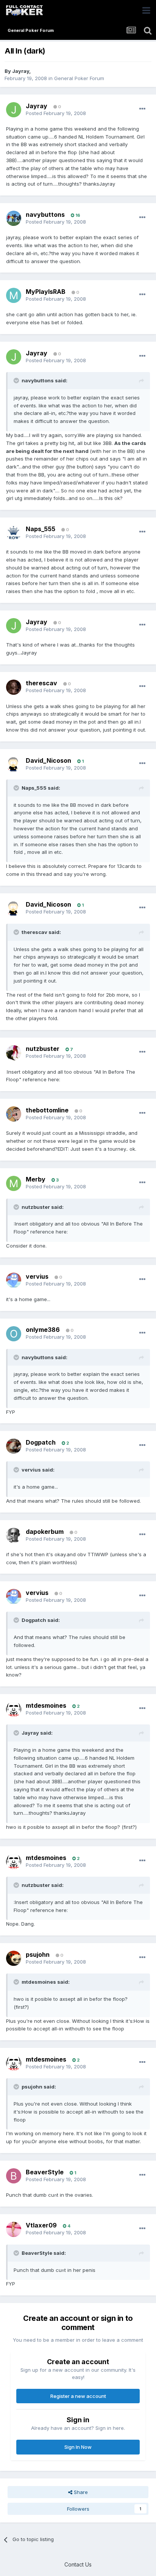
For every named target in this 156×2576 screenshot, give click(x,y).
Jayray (21, 71)
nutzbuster (43, 1049)
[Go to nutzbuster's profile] (14, 1053)
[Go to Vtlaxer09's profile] (14, 2229)
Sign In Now (78, 2447)
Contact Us (78, 2564)
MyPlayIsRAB (46, 292)
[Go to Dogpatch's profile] (14, 1446)
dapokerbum (45, 1532)
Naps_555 (41, 529)
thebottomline (47, 1110)
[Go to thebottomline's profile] (14, 1114)
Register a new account (78, 2396)
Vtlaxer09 (41, 2225)
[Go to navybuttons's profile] (14, 218)
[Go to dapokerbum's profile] (14, 1535)
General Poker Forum (79, 78)
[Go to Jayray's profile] (14, 110)
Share (80, 2492)
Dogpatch (41, 1442)
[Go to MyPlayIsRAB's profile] (14, 295)
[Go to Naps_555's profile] (14, 533)
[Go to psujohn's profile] (14, 1958)
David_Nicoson (48, 760)
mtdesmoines (46, 1705)
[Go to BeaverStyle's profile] (14, 2176)
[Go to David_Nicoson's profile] (14, 764)
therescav (41, 683)
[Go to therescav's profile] (14, 687)
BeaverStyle (45, 2172)
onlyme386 (43, 1330)
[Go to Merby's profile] (14, 1183)
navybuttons (45, 215)
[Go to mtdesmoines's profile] (14, 1709)
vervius (37, 1276)
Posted (56, 113)
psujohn (38, 1954)
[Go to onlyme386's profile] (14, 1334)
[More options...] (142, 109)
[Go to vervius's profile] (14, 1280)
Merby (36, 1179)
